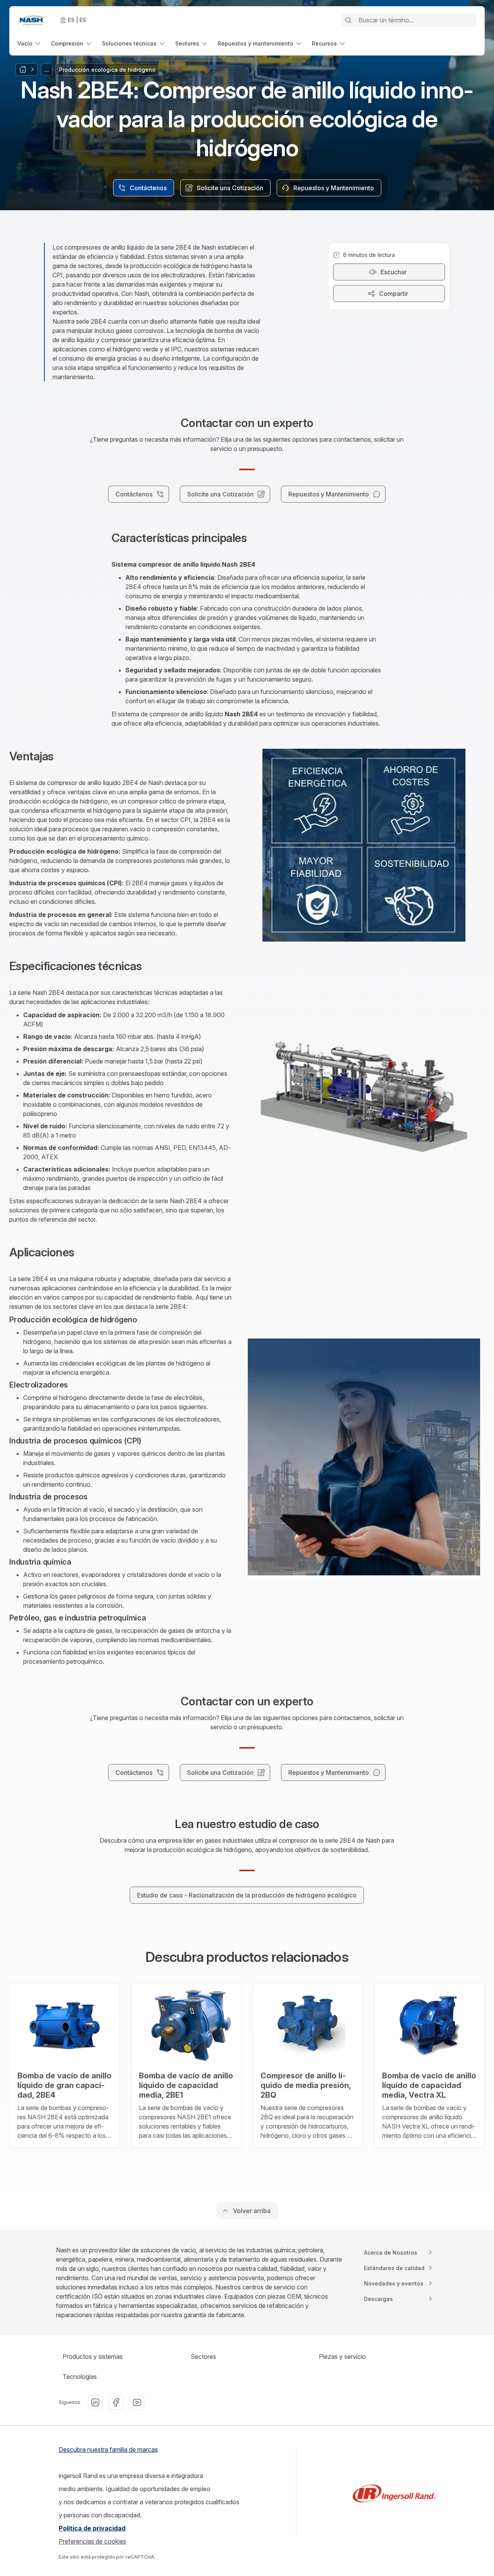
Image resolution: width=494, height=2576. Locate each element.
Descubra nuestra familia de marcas (108, 2449)
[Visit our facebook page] (116, 2402)
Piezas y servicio (342, 2357)
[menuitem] (30, 43)
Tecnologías (80, 2377)
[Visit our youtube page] (137, 2402)
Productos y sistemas (93, 2357)
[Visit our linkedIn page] (95, 2402)
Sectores (203, 2357)
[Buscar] (348, 20)
